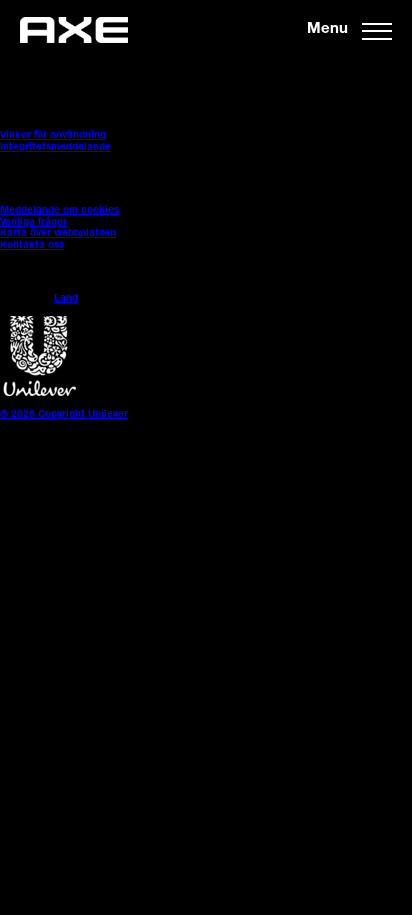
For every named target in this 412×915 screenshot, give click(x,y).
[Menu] (377, 30)
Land (66, 299)
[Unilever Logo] (40, 394)
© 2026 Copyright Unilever (64, 415)
